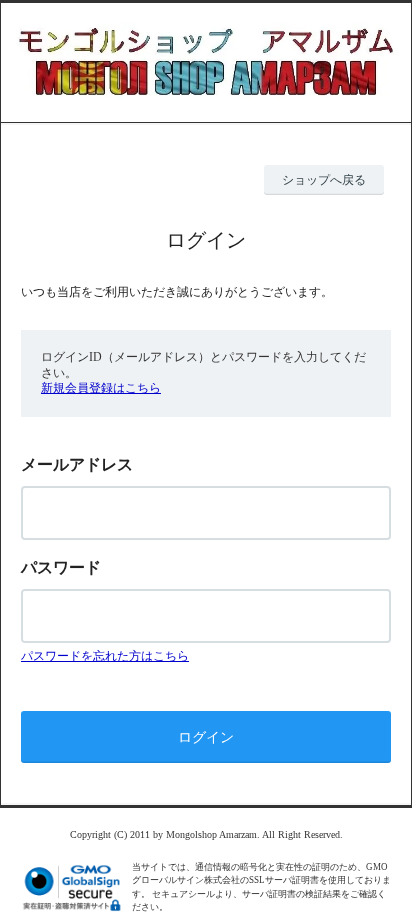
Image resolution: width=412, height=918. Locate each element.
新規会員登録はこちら (101, 388)
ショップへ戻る (324, 180)
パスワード (61, 567)
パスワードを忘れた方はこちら (105, 656)
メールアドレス (77, 464)
